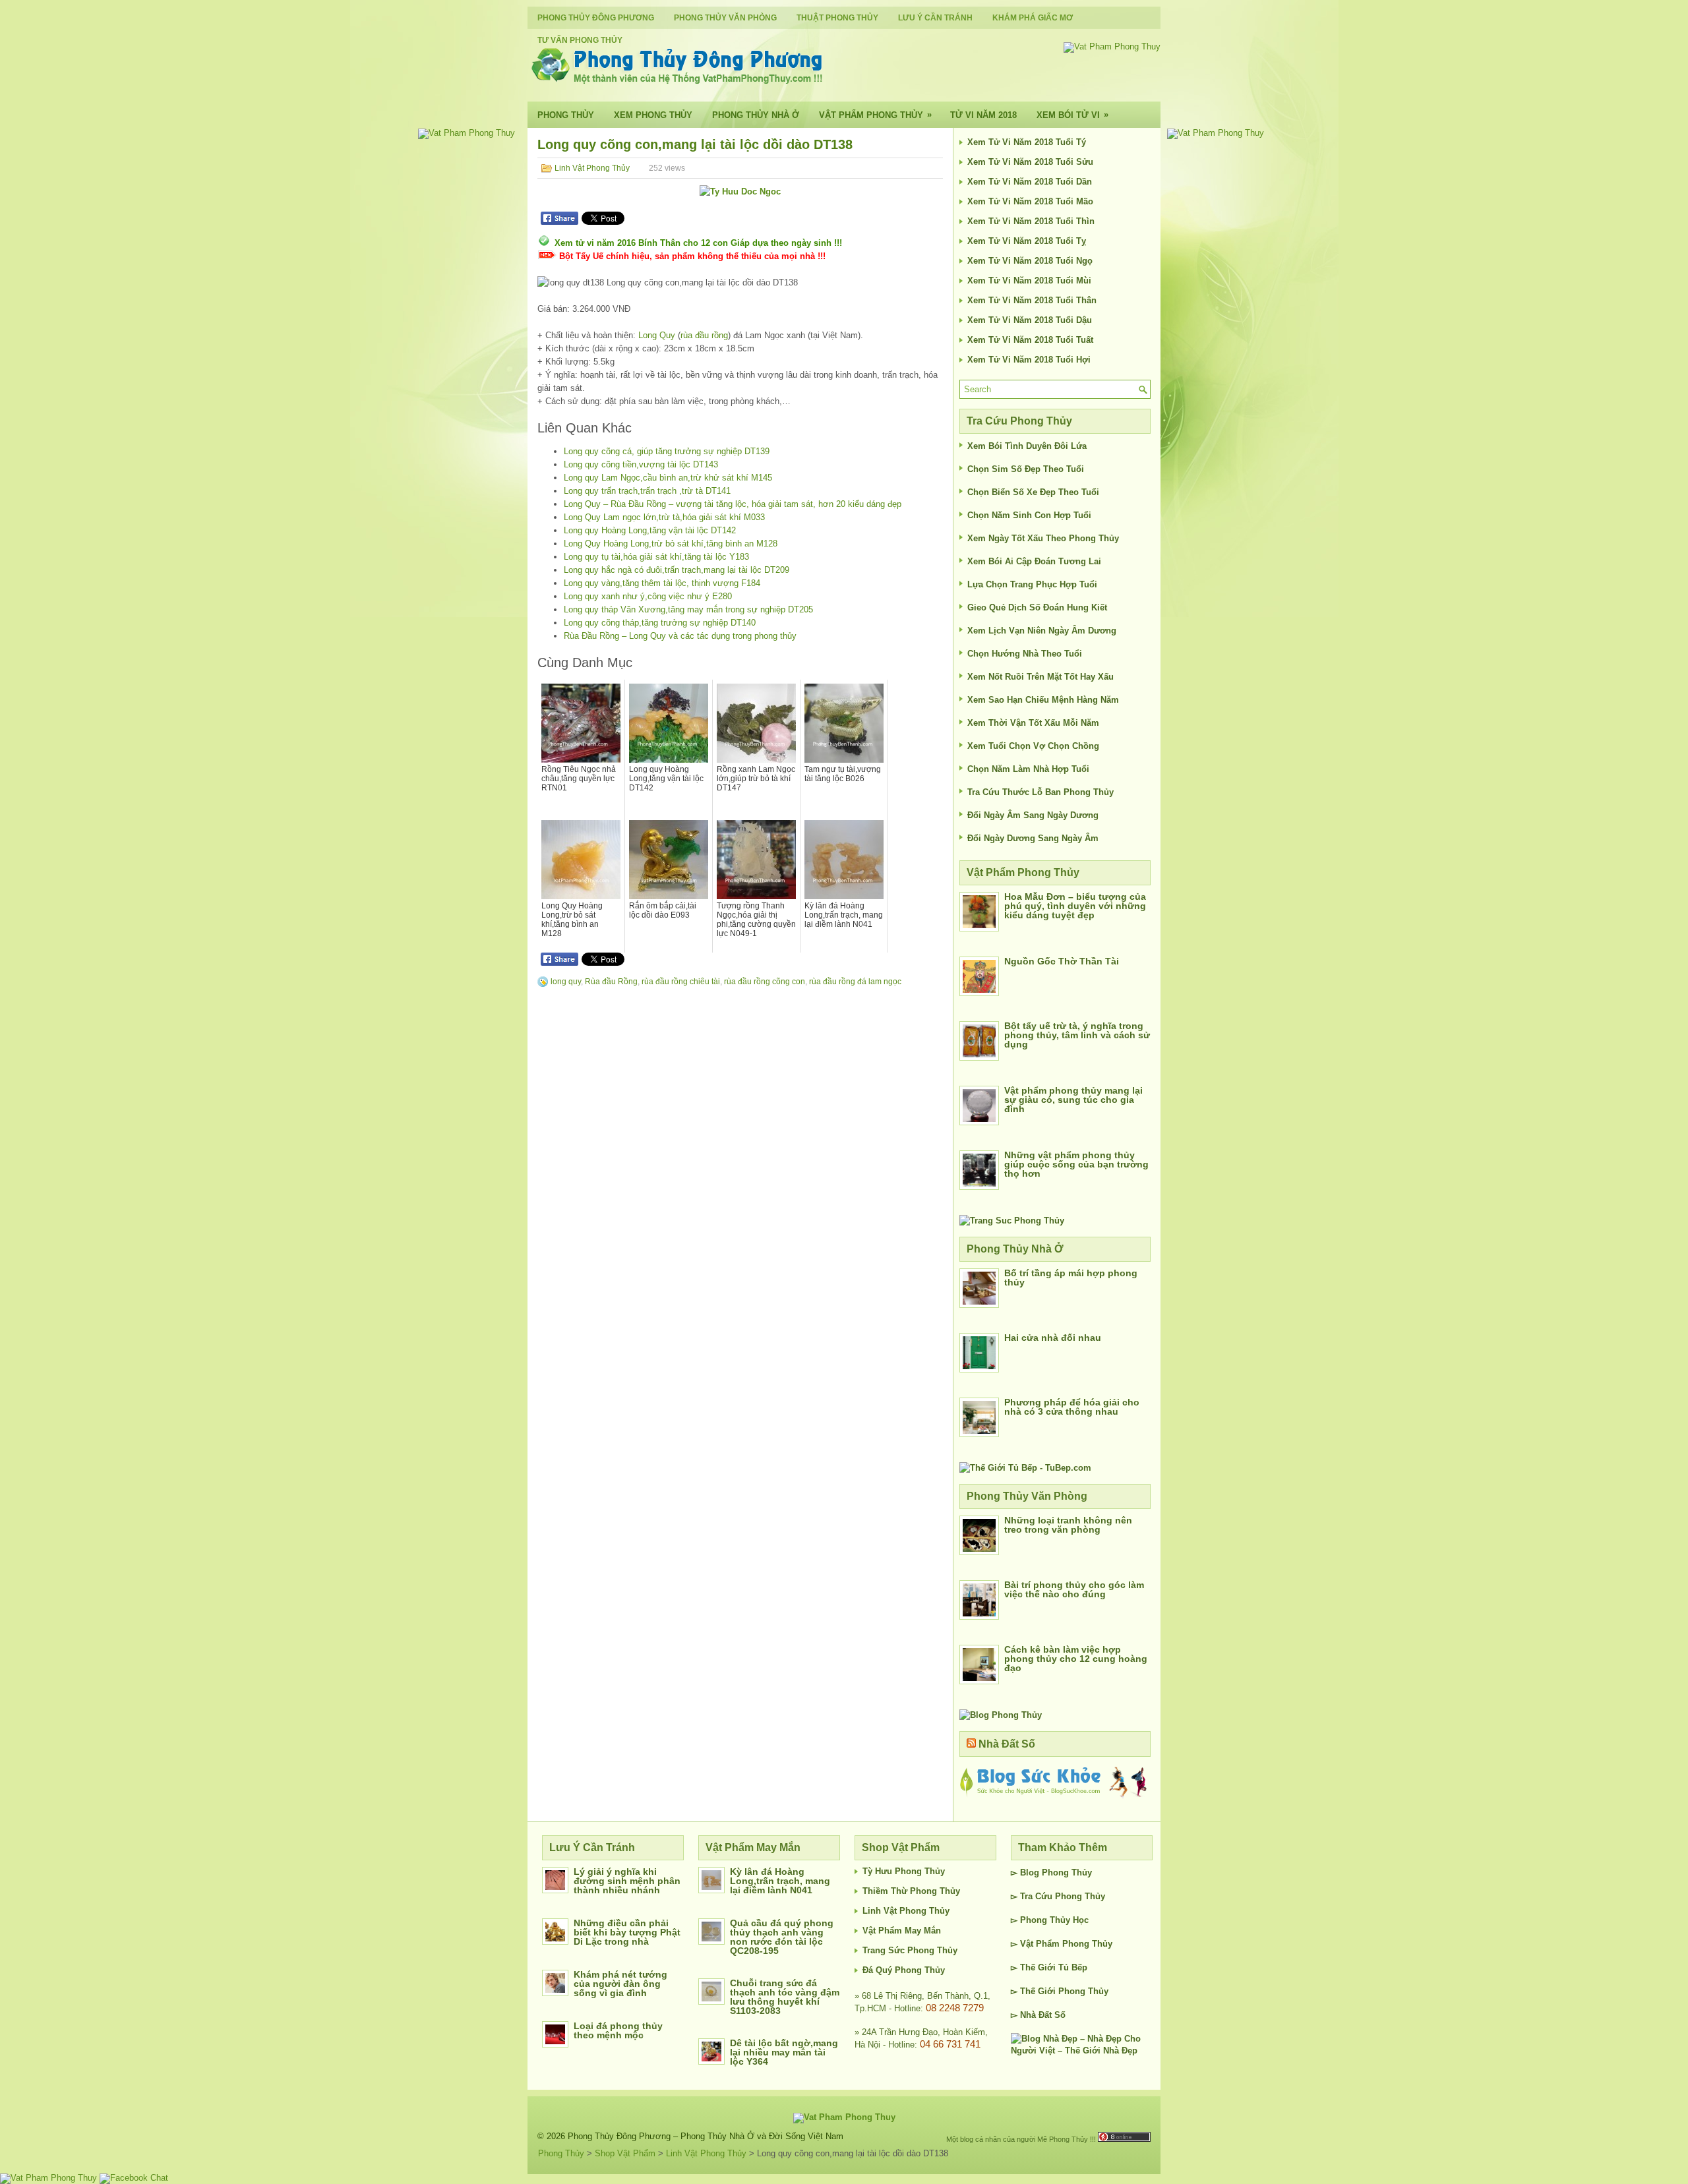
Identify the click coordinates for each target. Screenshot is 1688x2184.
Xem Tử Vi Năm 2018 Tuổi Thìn (1031, 221)
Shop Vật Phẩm (625, 2153)
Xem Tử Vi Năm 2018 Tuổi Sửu (1030, 162)
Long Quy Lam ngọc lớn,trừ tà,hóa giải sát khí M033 (664, 517)
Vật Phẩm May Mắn (902, 1931)
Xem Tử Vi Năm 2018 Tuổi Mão (1030, 201)
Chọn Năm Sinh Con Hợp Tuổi (1029, 515)
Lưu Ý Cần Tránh (935, 18)
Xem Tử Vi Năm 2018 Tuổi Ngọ (1030, 261)
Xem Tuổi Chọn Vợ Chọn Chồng (1033, 746)
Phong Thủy (566, 115)
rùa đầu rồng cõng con (765, 982)
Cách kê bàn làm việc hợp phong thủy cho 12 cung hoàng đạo (1076, 1659)
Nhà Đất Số (1007, 1744)
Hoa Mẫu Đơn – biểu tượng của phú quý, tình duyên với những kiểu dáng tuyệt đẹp (1075, 906)
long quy (566, 982)
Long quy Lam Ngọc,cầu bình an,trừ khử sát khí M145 (668, 478)
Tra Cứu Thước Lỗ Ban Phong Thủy (1040, 792)
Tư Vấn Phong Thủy (580, 40)
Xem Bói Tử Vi (1072, 115)
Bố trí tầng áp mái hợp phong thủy (1071, 1278)
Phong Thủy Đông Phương (596, 18)
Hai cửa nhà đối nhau (1053, 1338)
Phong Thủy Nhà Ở (756, 115)
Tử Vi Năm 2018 (983, 115)
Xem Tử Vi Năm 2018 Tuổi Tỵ (1027, 241)
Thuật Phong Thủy (837, 18)
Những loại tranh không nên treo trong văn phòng (1068, 1525)
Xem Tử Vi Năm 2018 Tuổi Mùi (1029, 280)
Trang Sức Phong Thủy (910, 1950)
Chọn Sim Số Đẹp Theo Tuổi (1026, 469)
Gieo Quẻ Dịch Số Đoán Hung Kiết (1037, 607)
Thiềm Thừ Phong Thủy (911, 1891)
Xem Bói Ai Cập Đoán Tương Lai (1034, 561)
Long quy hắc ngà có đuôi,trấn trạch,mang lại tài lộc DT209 (677, 570)
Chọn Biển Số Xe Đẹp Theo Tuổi (1033, 492)
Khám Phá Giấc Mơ (1033, 18)
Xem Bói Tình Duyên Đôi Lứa (1027, 446)
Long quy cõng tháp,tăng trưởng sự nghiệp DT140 (660, 623)
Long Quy (657, 335)
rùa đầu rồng (704, 335)
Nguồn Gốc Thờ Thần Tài (1062, 961)
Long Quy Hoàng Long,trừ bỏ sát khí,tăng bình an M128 (671, 544)
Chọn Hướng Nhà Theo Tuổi (1025, 654)
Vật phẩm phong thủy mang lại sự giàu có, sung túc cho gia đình (1073, 1100)
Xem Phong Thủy (653, 115)
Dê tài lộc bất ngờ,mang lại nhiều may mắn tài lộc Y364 (784, 2052)
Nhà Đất (1036, 2015)
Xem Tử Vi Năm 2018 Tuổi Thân (1032, 300)
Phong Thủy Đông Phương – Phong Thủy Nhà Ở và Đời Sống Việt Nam (706, 2136)
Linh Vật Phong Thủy (592, 168)
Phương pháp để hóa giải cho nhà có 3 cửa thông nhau (1072, 1407)
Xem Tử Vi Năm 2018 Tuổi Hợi (1029, 360)
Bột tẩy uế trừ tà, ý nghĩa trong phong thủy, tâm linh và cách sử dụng (1077, 1035)
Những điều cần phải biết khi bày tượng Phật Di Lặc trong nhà (627, 1932)
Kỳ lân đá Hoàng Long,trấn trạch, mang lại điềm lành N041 (780, 1881)
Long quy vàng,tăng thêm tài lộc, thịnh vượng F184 (662, 583)
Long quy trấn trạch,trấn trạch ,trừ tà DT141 (647, 491)
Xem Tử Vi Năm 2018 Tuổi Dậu (1030, 320)
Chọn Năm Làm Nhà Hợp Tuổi (1028, 769)
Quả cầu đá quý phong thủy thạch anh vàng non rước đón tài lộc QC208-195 (782, 1937)
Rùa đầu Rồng (611, 982)
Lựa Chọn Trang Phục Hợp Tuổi (1032, 584)
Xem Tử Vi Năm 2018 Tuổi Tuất (1030, 340)
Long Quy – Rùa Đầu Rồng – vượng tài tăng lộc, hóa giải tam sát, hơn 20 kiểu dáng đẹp (733, 504)
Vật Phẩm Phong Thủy (875, 115)
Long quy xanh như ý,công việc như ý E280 (648, 596)
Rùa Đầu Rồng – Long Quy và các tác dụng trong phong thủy (680, 636)
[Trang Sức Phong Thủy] (1012, 1221)
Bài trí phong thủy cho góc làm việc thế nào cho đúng (1074, 1589)
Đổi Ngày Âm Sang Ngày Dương (1033, 815)
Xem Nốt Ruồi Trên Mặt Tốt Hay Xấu (1040, 677)
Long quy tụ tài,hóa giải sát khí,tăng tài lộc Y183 (656, 557)
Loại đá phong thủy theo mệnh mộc (618, 2030)
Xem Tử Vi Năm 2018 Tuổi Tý (1027, 142)
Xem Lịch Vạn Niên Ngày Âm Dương (1042, 631)
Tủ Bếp (1073, 1967)
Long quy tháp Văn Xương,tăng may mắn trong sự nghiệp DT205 (688, 609)
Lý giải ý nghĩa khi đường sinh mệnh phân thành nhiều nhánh (627, 1881)
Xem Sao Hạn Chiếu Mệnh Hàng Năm (1043, 700)
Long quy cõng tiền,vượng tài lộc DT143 (641, 464)
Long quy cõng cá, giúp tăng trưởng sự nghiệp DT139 (667, 451)
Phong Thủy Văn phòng (725, 18)
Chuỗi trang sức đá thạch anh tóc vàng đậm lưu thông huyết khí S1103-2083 (785, 1997)
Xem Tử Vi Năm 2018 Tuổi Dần (1030, 182)
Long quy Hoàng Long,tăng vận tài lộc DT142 (650, 530)
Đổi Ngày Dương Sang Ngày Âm (1033, 838)
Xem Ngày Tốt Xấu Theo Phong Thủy (1043, 538)
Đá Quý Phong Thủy (904, 1970)
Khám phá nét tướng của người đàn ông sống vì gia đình (620, 1984)
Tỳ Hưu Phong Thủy (904, 1871)
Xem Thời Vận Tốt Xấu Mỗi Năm (1033, 723)
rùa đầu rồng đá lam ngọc (855, 982)
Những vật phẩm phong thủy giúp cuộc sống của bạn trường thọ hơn (1076, 1164)
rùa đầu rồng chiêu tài (681, 982)
